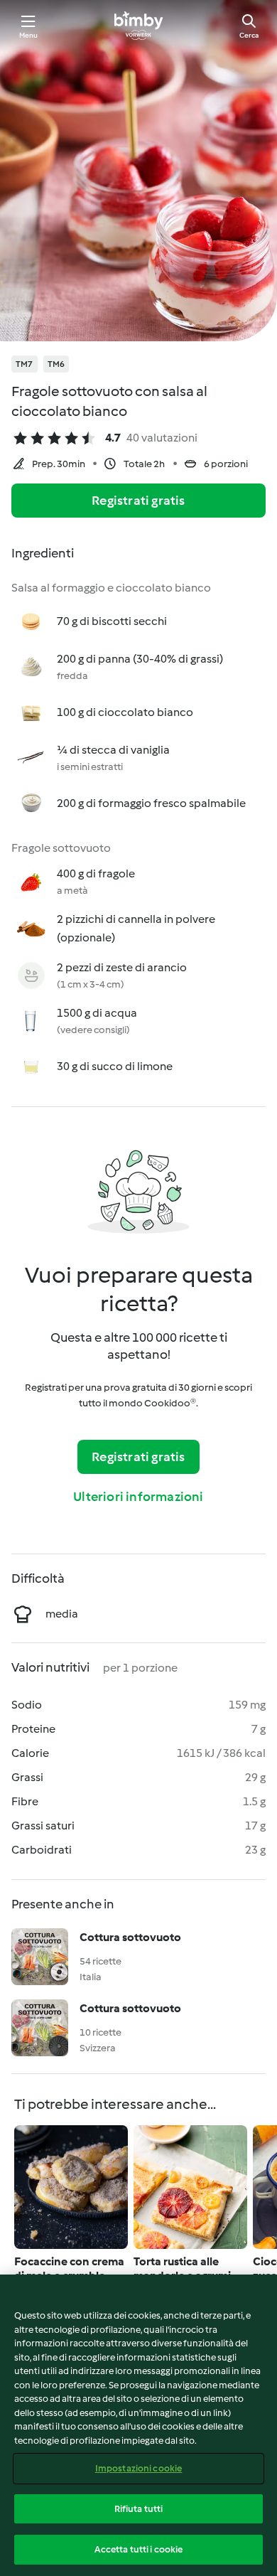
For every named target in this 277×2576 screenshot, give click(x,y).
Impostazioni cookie (138, 2468)
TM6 (56, 364)
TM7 (25, 364)
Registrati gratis (138, 501)
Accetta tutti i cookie (139, 2549)
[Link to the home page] (138, 26)
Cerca (249, 35)
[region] (138, 2425)
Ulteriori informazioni (138, 1497)
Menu (29, 35)
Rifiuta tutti (139, 2509)
